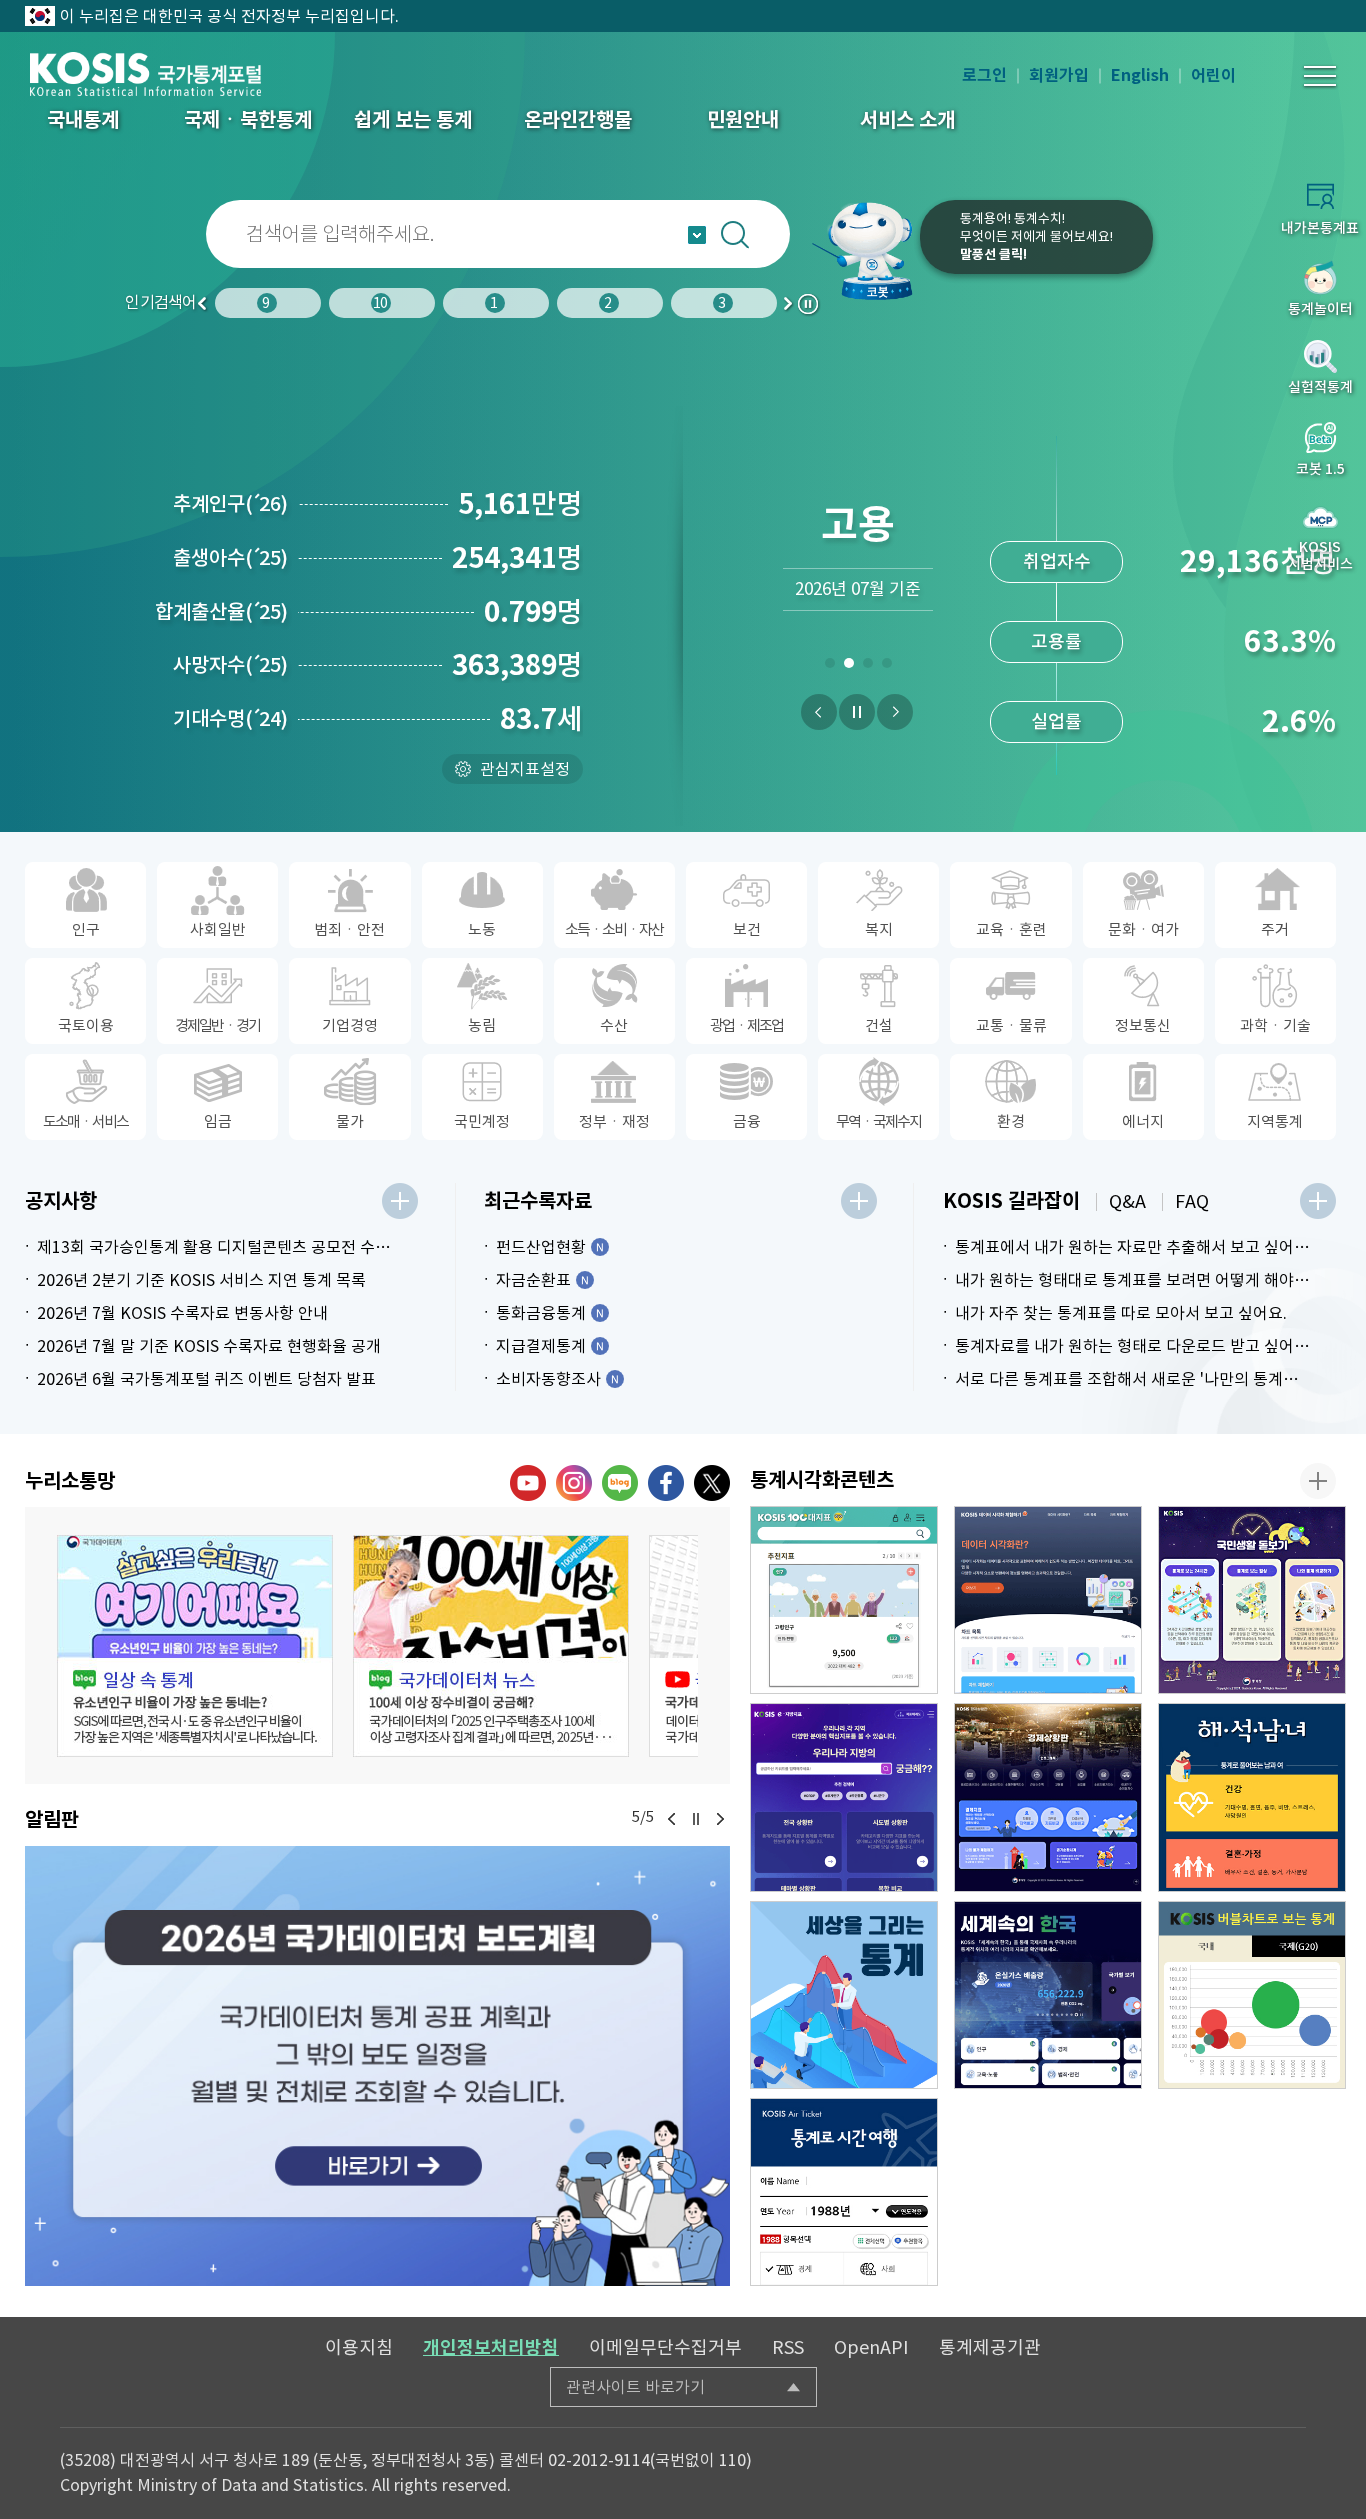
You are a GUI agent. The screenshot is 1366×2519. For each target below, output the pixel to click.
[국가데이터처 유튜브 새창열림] (528, 1483)
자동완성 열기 (697, 235)
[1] (829, 667)
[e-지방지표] (844, 1797)
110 (732, 2460)
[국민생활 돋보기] (1252, 1600)
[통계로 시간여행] (844, 2192)
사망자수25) (230, 665)
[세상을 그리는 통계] (844, 1995)
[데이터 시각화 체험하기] (1048, 1600)
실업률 (1056, 686)
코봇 (864, 250)
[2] (848, 667)
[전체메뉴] (1320, 76)
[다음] (895, 712)
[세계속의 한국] (1048, 1995)
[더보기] (400, 1201)
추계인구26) (230, 504)
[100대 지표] (844, 1600)
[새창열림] (377, 2066)
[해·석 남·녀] (1252, 1797)
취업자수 (1057, 526)
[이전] (819, 712)
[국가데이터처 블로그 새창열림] (620, 1483)
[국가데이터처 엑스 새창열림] (712, 1483)
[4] (886, 667)
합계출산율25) (221, 612)
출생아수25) (230, 558)
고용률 (1056, 606)
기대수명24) (230, 719)
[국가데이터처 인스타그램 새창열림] (574, 1483)
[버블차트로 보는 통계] (1252, 1995)
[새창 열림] (195, 1646)
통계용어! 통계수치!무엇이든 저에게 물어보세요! (1036, 236)
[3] (867, 667)
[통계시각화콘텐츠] (1318, 1481)
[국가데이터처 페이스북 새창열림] (666, 1483)
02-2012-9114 (599, 2460)
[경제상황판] (1048, 1797)
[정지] (857, 712)
